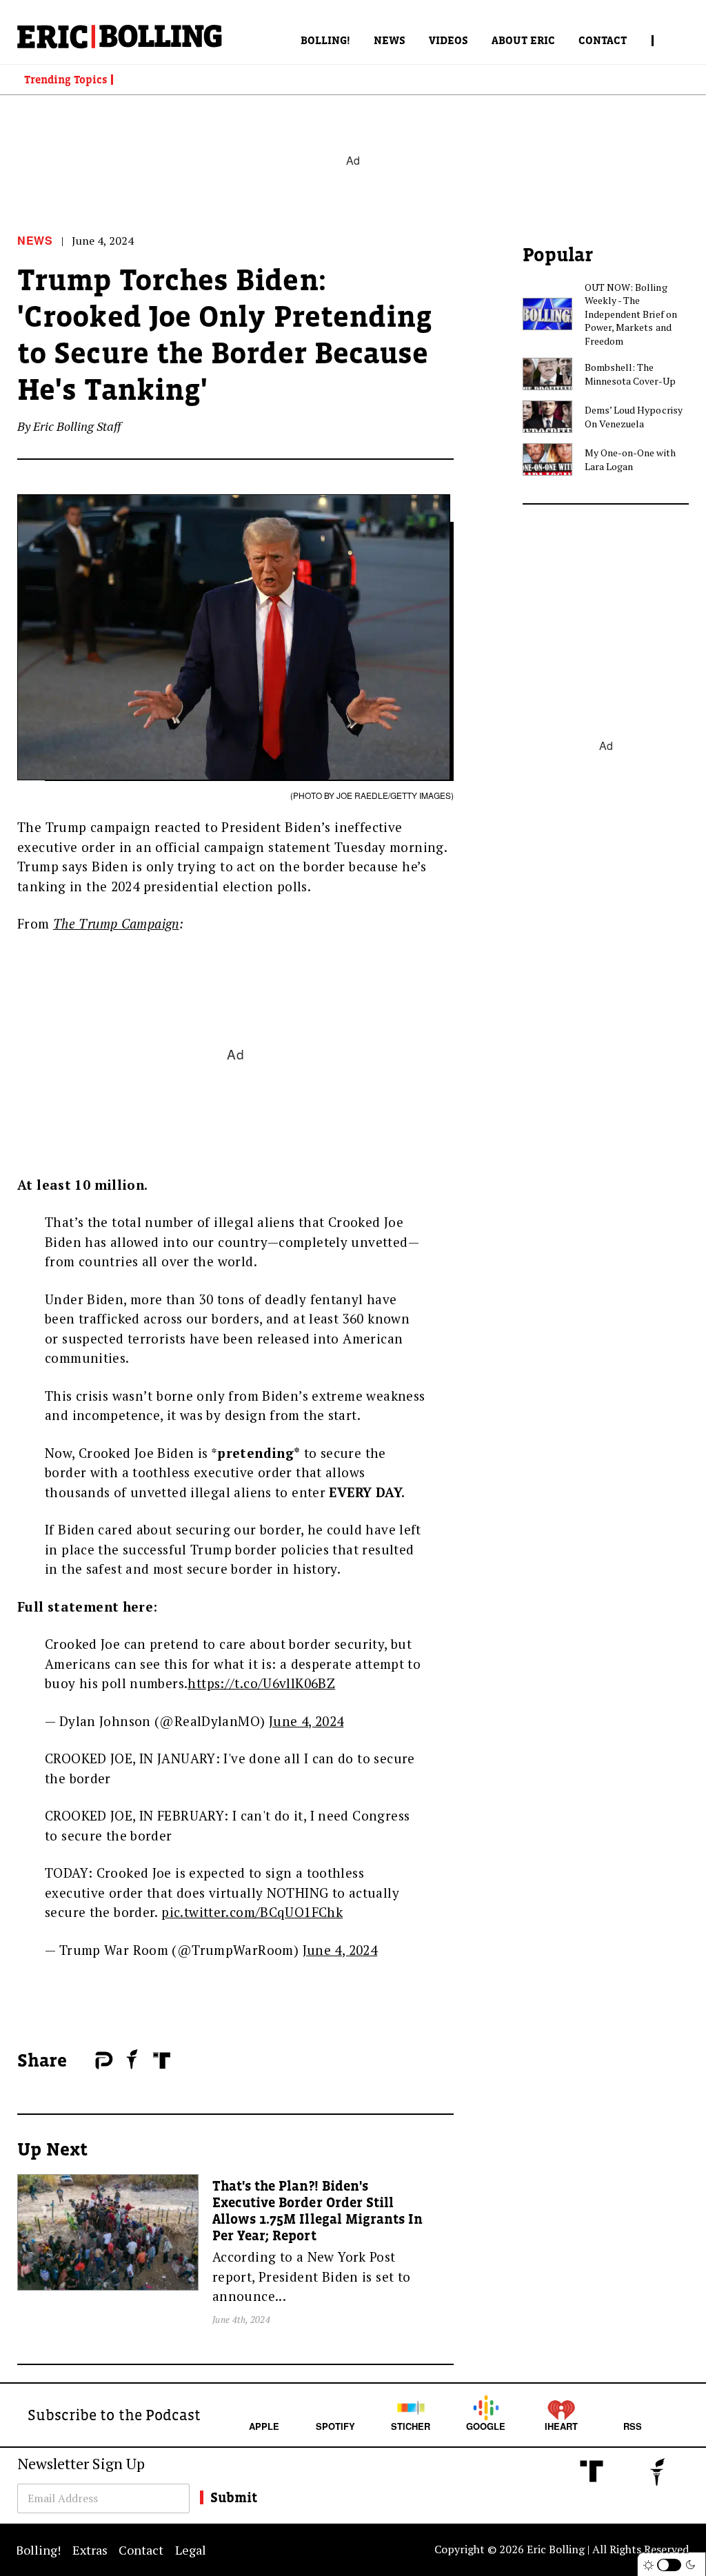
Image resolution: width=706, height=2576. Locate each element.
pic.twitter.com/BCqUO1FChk (252, 1912)
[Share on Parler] (104, 2060)
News (390, 40)
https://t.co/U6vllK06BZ (261, 1683)
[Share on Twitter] (88, 2061)
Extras (90, 2550)
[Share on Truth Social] (162, 2060)
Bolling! (325, 40)
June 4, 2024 (306, 1721)
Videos (448, 40)
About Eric (523, 40)
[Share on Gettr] (132, 2059)
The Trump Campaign (116, 923)
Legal (191, 2550)
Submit (234, 2497)
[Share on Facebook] (81, 2061)
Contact (603, 40)
